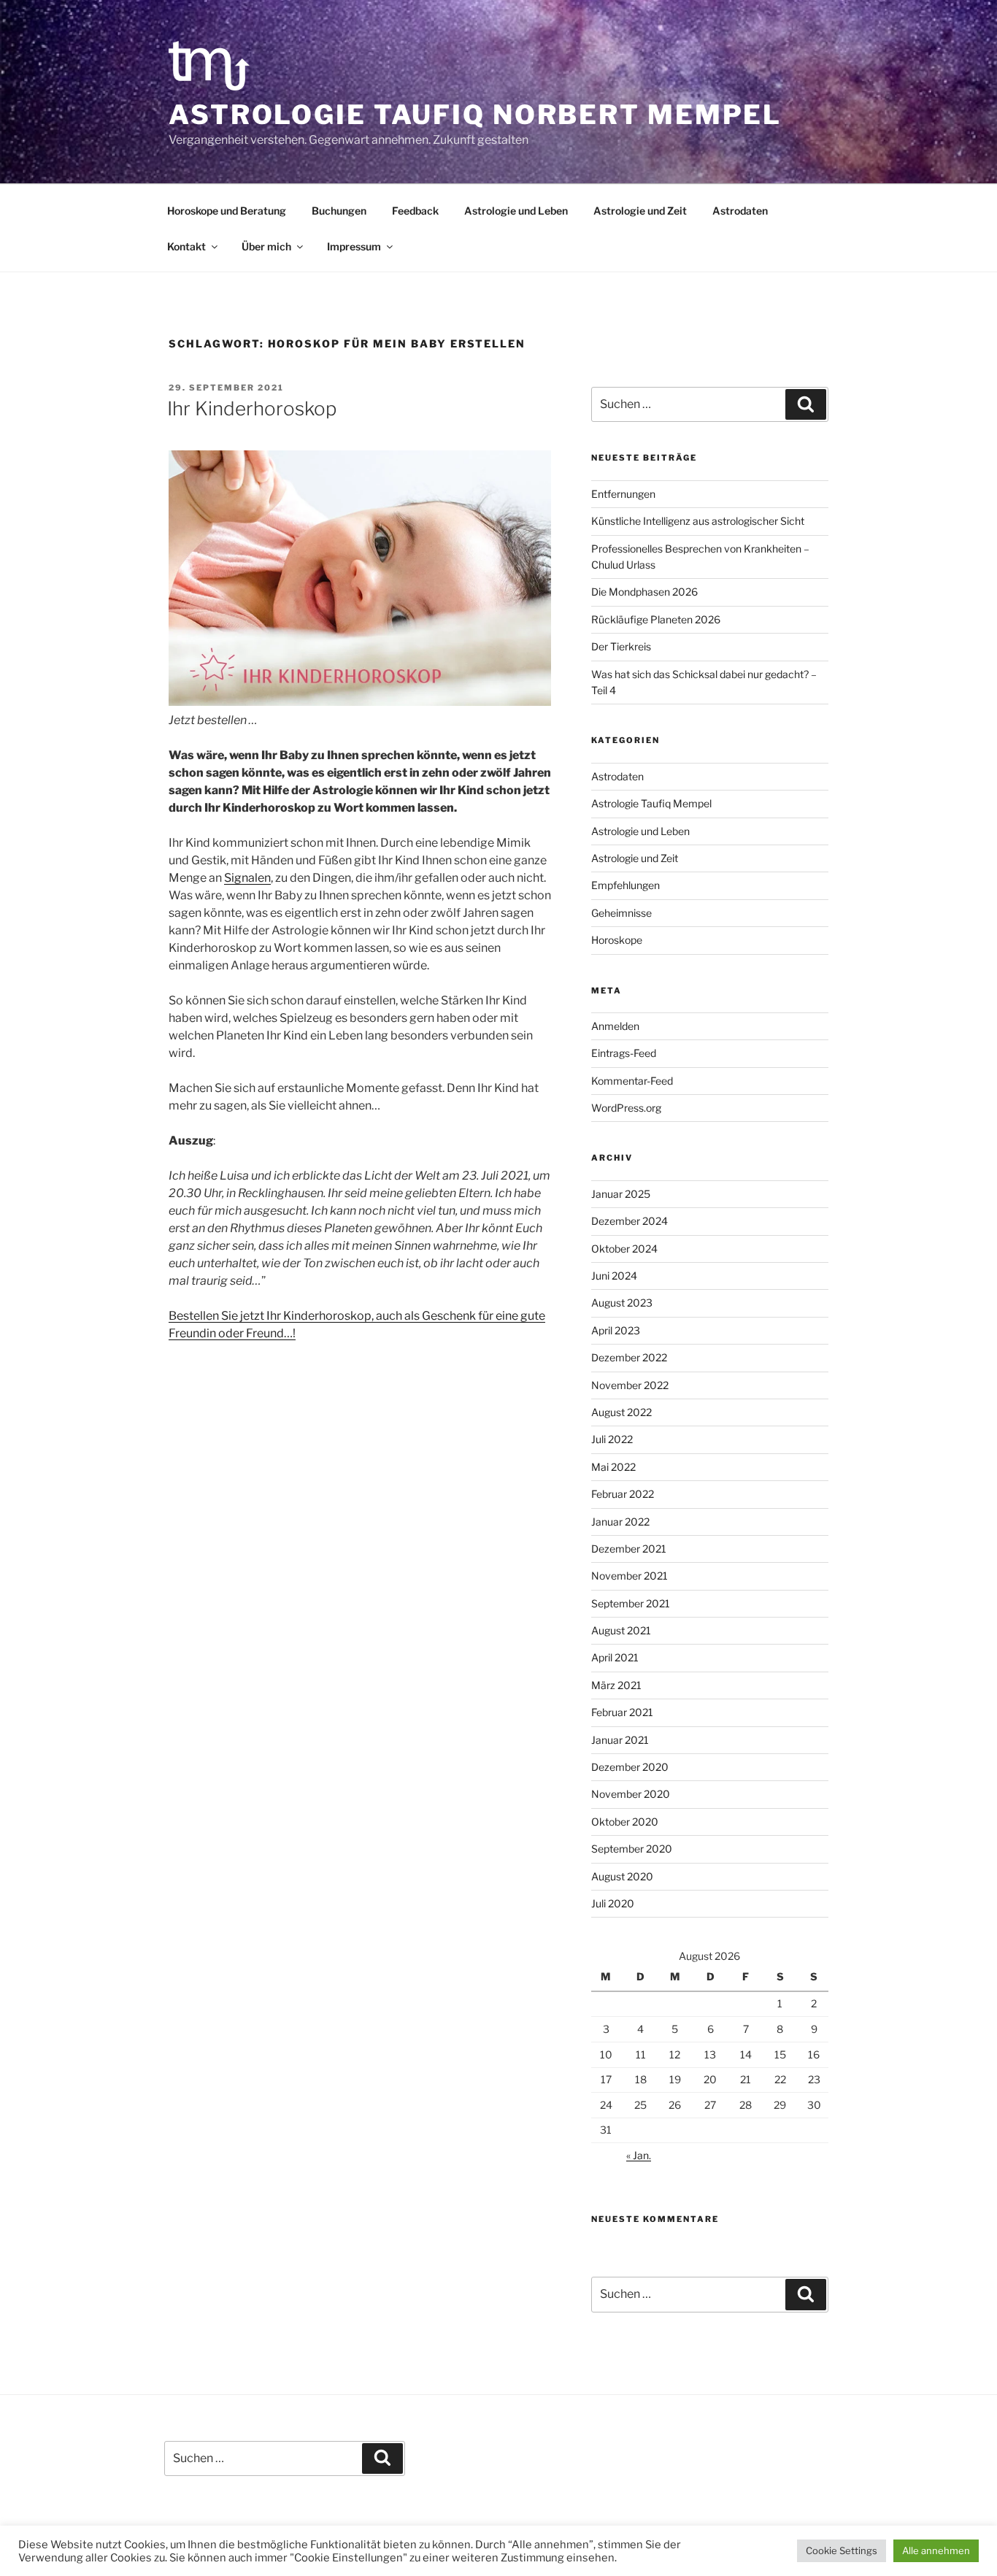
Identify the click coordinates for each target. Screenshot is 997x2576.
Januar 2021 (620, 1740)
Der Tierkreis (621, 646)
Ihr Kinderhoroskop (252, 408)
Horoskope (617, 940)
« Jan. (639, 2155)
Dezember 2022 (629, 1357)
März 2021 (616, 1685)
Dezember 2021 (629, 1549)
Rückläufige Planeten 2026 (656, 619)
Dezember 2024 (630, 1221)
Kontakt (186, 246)
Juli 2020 (613, 1903)
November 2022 (630, 1385)
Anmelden (615, 1026)
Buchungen (339, 211)
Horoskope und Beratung (227, 211)
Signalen (247, 878)
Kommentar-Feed (632, 1081)
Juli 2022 (612, 1439)
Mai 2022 (613, 1467)
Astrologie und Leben (516, 211)
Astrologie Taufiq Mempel (651, 803)
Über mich (266, 246)
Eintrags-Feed (624, 1053)
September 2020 (632, 1849)
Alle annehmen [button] (936, 2550)
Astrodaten (740, 211)
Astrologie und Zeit (640, 211)
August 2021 (621, 1630)
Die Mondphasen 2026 (644, 592)
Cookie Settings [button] (842, 2550)
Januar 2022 (620, 1522)
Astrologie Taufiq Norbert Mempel (475, 115)
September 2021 (631, 1603)
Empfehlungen (625, 885)
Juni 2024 (614, 1276)
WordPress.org (626, 1108)
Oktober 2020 (625, 1822)
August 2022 (621, 1412)
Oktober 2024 (624, 1249)
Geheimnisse (621, 913)
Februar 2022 (623, 1494)
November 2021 (630, 1576)
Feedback (415, 211)
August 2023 (622, 1303)
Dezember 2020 (630, 1767)
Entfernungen (623, 494)
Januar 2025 (621, 1194)
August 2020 (622, 1876)
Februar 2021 (622, 1712)
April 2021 (615, 1657)
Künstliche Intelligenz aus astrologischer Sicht (698, 521)
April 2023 (616, 1330)
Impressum (354, 246)
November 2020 (631, 1794)
